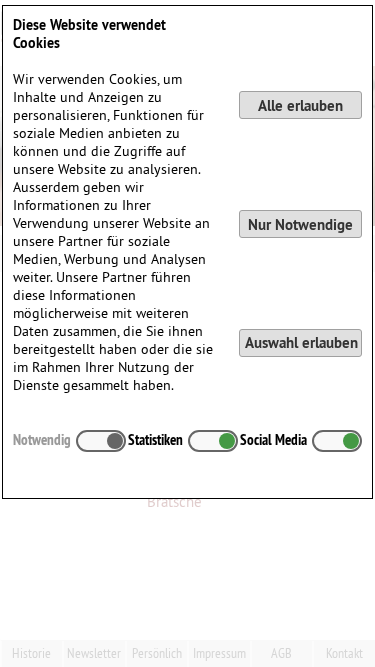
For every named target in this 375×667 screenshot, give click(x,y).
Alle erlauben (300, 105)
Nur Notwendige (300, 224)
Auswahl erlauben (301, 342)
